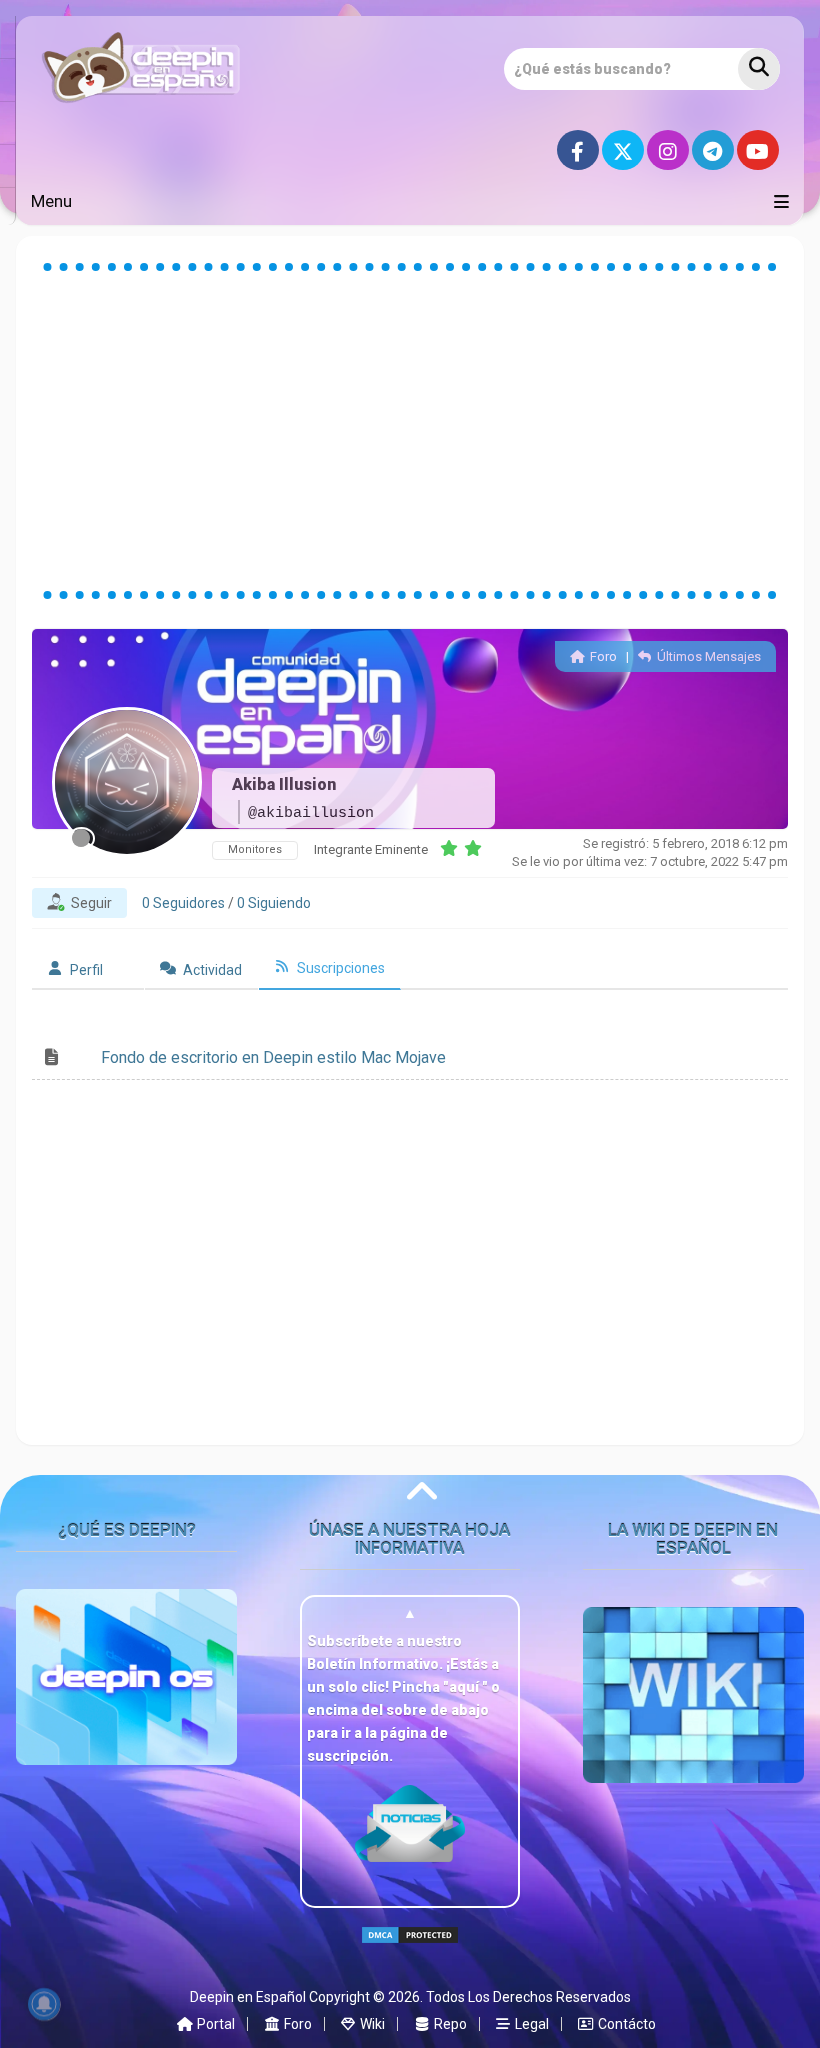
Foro (601, 656)
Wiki (371, 2024)
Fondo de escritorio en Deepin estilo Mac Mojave (273, 1057)
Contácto (625, 2024)
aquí (465, 1687)
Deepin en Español (248, 1997)
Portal (214, 2024)
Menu (51, 201)
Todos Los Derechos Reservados (528, 1997)
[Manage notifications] (44, 2004)
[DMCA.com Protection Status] (410, 1952)
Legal (530, 2024)
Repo (449, 2024)
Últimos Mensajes (707, 656)
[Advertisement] (410, 431)
